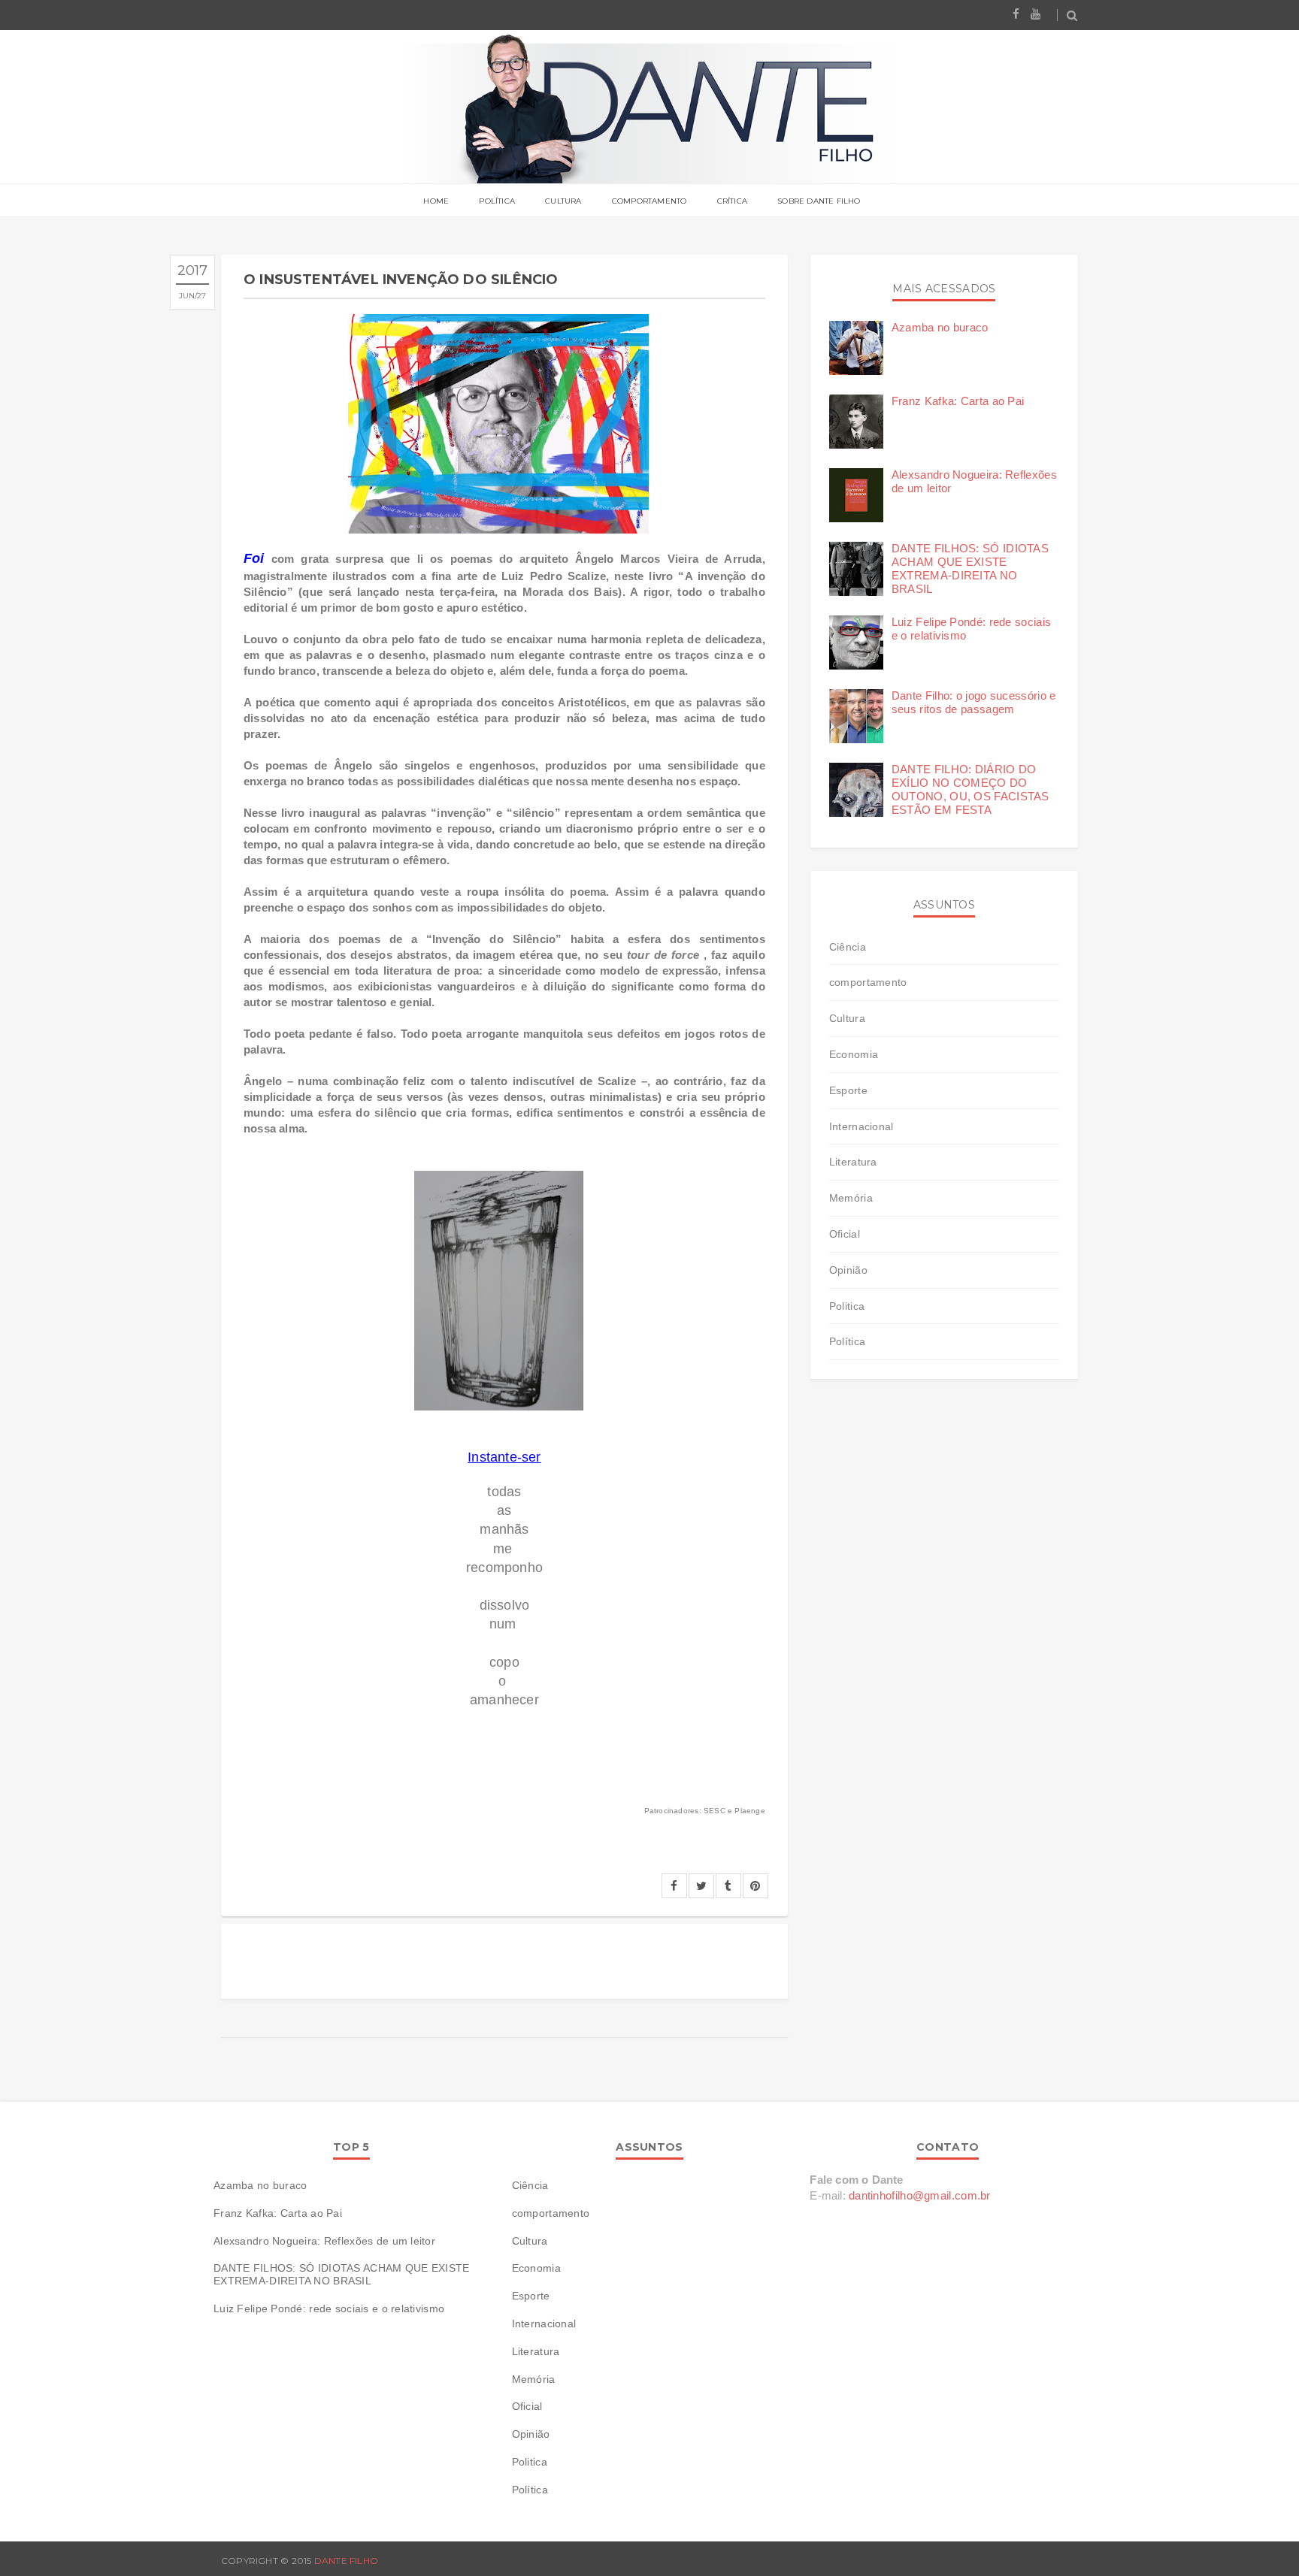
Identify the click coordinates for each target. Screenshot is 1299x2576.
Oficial (845, 1234)
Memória (851, 1198)
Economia (854, 1054)
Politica (847, 1306)
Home (436, 201)
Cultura (563, 201)
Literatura (853, 1162)
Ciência (848, 947)
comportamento (868, 982)
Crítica (732, 201)
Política (497, 201)
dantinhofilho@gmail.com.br (920, 2195)
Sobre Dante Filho (819, 201)
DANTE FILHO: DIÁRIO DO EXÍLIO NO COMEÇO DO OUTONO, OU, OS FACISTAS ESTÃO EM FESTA (970, 789)
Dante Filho (347, 2561)
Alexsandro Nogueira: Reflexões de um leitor (324, 2241)
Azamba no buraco (940, 327)
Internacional (861, 1126)
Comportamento (649, 201)
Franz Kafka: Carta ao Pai (958, 401)
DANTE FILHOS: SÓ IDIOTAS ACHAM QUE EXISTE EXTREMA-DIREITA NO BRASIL (970, 568)
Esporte (848, 1090)
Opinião (848, 1270)
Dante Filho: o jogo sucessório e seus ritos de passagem (974, 702)
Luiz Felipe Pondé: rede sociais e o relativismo (329, 2308)
